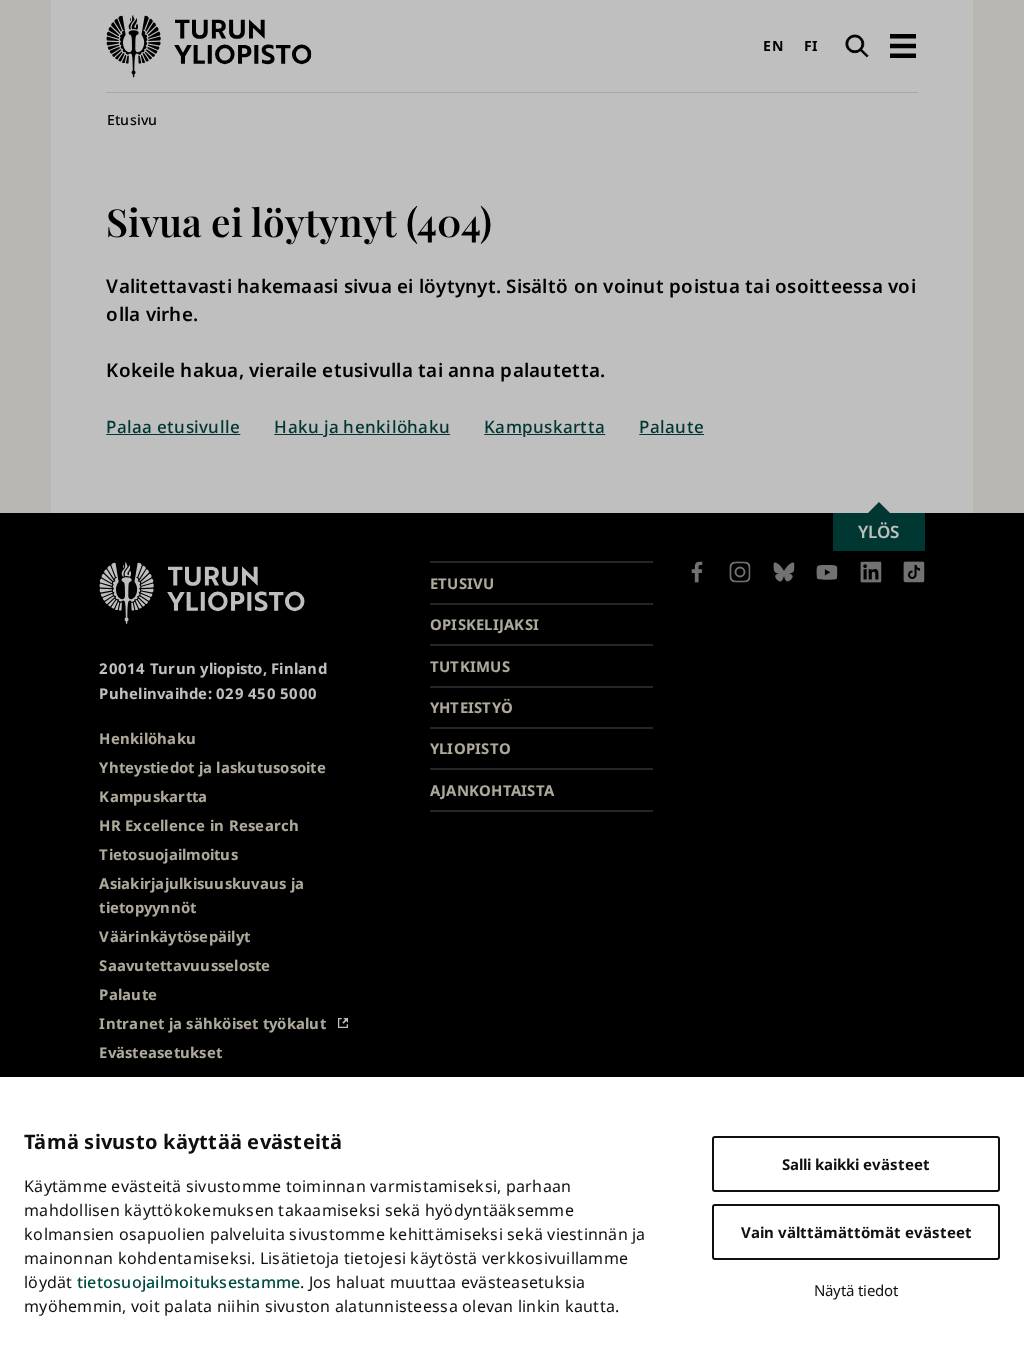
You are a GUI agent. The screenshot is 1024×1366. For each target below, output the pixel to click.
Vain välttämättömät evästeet (856, 1232)
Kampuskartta (544, 426)
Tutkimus (470, 666)
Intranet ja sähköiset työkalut (212, 1023)
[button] (902, 46)
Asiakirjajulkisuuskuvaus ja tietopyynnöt (201, 895)
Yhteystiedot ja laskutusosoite (212, 767)
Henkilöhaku (147, 738)
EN (773, 45)
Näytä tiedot (856, 1290)
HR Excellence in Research (199, 825)
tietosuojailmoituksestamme (189, 1282)
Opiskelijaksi (484, 624)
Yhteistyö (471, 707)
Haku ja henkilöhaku (362, 426)
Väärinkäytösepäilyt (174, 936)
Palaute (671, 426)
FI (811, 45)
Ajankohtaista (492, 790)
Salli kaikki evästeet (856, 1164)
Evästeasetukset (160, 1052)
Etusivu (132, 119)
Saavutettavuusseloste (184, 965)
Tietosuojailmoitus (168, 854)
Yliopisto (470, 748)
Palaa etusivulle (173, 426)
